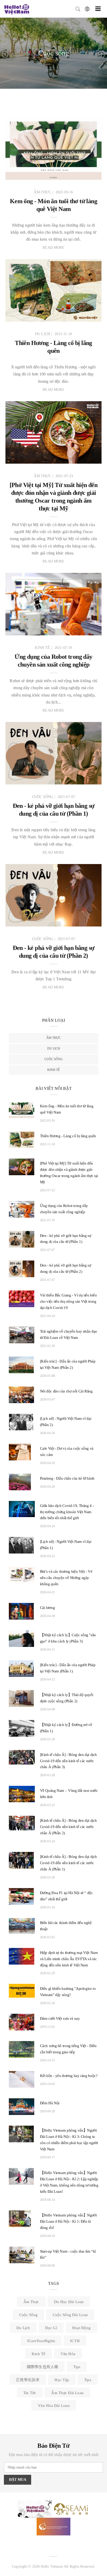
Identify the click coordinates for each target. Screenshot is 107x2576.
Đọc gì (51, 2328)
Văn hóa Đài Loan (54, 2406)
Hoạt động (81, 2328)
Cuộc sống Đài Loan (70, 2315)
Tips (77, 2367)
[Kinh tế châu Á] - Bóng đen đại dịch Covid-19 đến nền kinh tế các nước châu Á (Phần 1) (69, 1863)
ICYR (75, 2341)
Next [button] (102, 54)
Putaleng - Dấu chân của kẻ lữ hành (67, 1478)
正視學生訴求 (28, 2380)
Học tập (62, 2380)
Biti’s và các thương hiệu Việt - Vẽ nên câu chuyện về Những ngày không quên (66, 1578)
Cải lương (48, 1608)
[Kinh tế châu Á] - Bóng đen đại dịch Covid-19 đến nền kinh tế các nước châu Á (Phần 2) (69, 1827)
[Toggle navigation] (98, 9)
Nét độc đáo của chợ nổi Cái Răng (66, 1391)
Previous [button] (5, 54)
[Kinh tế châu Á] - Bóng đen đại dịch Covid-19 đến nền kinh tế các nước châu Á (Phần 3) (69, 1761)
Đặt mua (18, 2480)
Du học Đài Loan (69, 2302)
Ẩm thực (53, 1038)
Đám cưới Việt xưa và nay (60, 2018)
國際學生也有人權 (43, 2367)
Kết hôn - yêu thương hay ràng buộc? (69, 2076)
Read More (53, 248)
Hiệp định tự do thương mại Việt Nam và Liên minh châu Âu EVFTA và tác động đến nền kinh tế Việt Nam (69, 1959)
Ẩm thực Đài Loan (67, 2393)
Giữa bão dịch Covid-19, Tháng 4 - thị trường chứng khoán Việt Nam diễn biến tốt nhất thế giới (67, 1512)
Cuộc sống (54, 1059)
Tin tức (30, 2393)
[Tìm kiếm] (78, 8)
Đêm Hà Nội (50, 2103)
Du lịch (54, 1049)
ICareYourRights (41, 2341)
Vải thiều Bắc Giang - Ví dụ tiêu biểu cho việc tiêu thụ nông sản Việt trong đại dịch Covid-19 (68, 1301)
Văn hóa (68, 2354)
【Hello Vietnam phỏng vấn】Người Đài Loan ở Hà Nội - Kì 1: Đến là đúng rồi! (68, 2221)
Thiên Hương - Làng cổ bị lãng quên (68, 1136)
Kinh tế (53, 1070)
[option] (53, 53)
